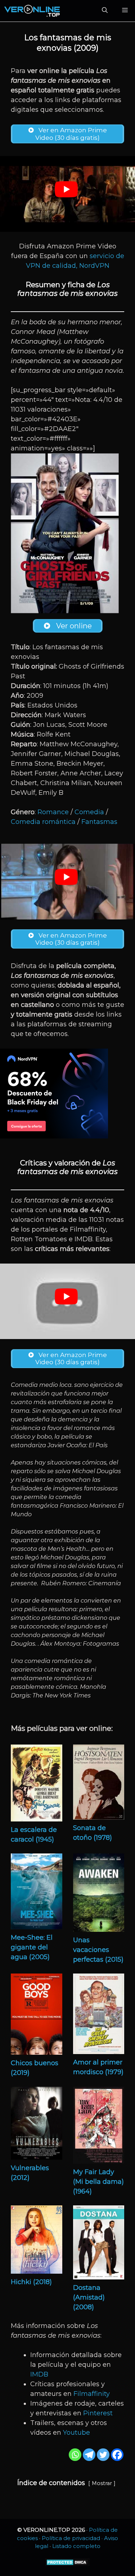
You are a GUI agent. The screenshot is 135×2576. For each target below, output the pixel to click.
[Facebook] (117, 2455)
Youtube (76, 2433)
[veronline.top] (32, 11)
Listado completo (76, 2546)
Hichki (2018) (31, 2282)
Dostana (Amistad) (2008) (89, 2297)
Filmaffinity (92, 2394)
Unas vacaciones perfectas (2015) (98, 1950)
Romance (53, 812)
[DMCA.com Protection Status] (67, 2564)
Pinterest (98, 2413)
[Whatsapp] (75, 2455)
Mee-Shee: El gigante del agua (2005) (32, 1947)
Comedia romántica (43, 822)
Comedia (89, 812)
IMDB (39, 2374)
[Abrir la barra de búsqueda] (105, 11)
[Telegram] (89, 2455)
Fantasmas (99, 822)
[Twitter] (103, 2455)
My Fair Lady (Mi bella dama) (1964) (98, 2182)
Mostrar (102, 2483)
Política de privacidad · (73, 2538)
